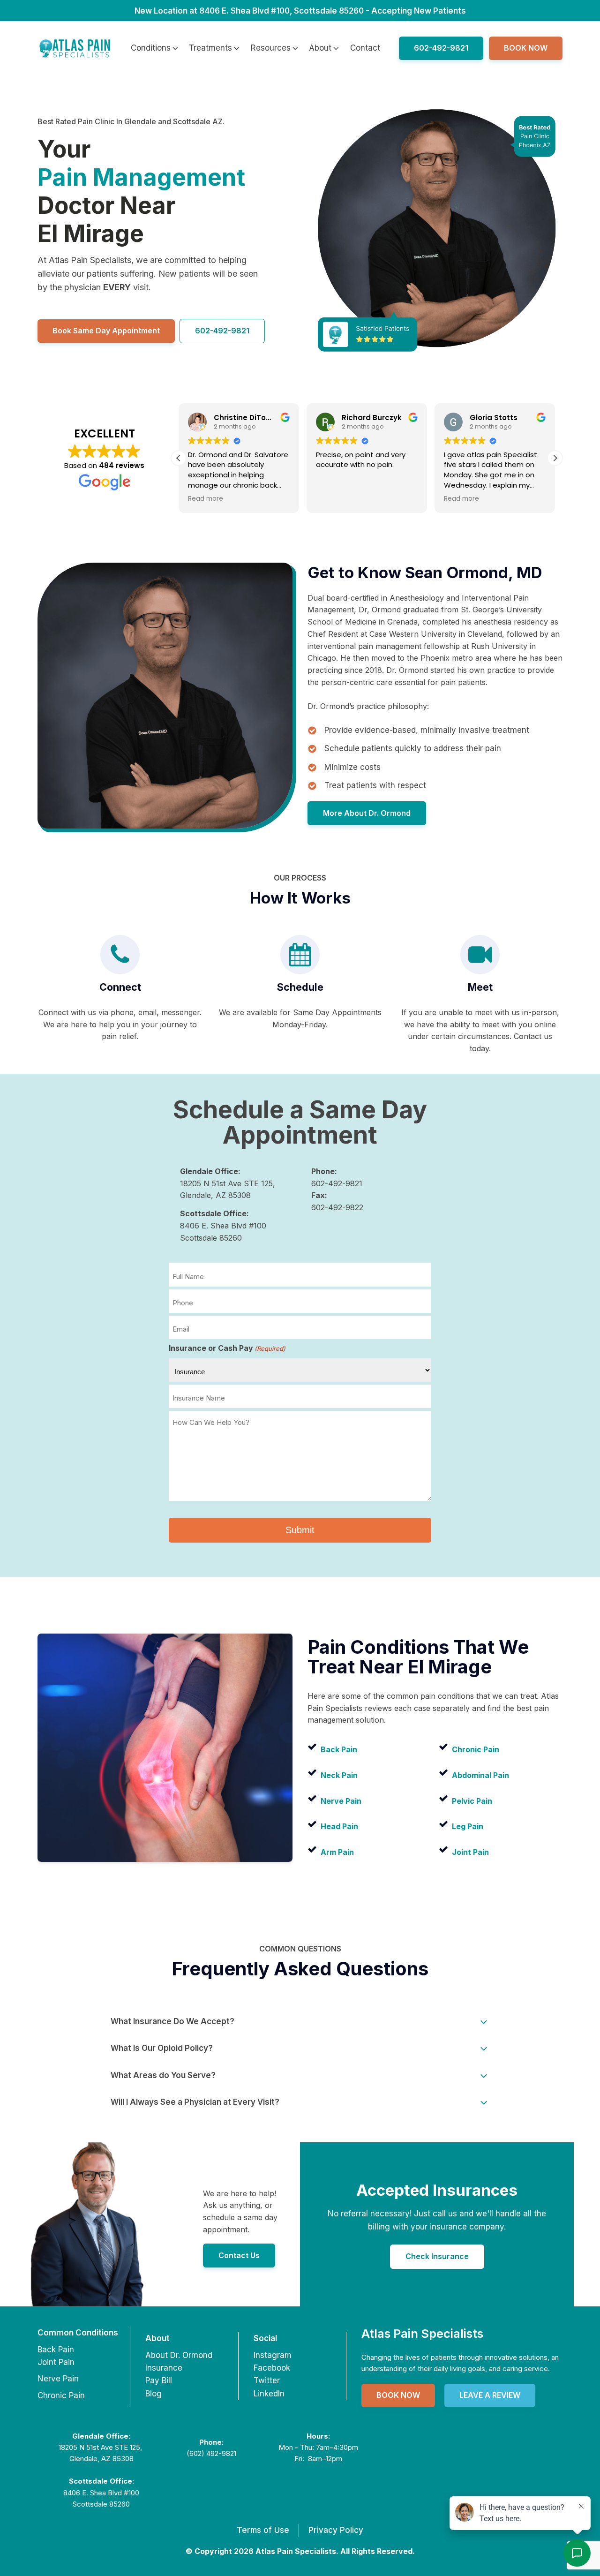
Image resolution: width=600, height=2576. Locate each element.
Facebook (272, 2368)
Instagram (273, 2355)
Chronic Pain (61, 2395)
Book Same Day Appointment (106, 331)
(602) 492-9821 (211, 2453)
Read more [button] (363, 499)
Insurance (164, 2368)
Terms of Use (263, 2530)
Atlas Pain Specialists (422, 2333)
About (320, 48)
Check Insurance (437, 2256)
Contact (365, 48)
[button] (179, 458)
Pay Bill (159, 2380)
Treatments (210, 48)
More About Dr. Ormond (367, 813)
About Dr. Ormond (179, 2355)
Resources (271, 48)
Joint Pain (56, 2362)
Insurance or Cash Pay (227, 1348)
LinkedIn (269, 2394)
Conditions (151, 48)
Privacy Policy (336, 2530)
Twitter (267, 2380)
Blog (154, 2394)
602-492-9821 (441, 48)
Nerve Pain (58, 2379)
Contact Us (239, 2255)
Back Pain (56, 2350)
